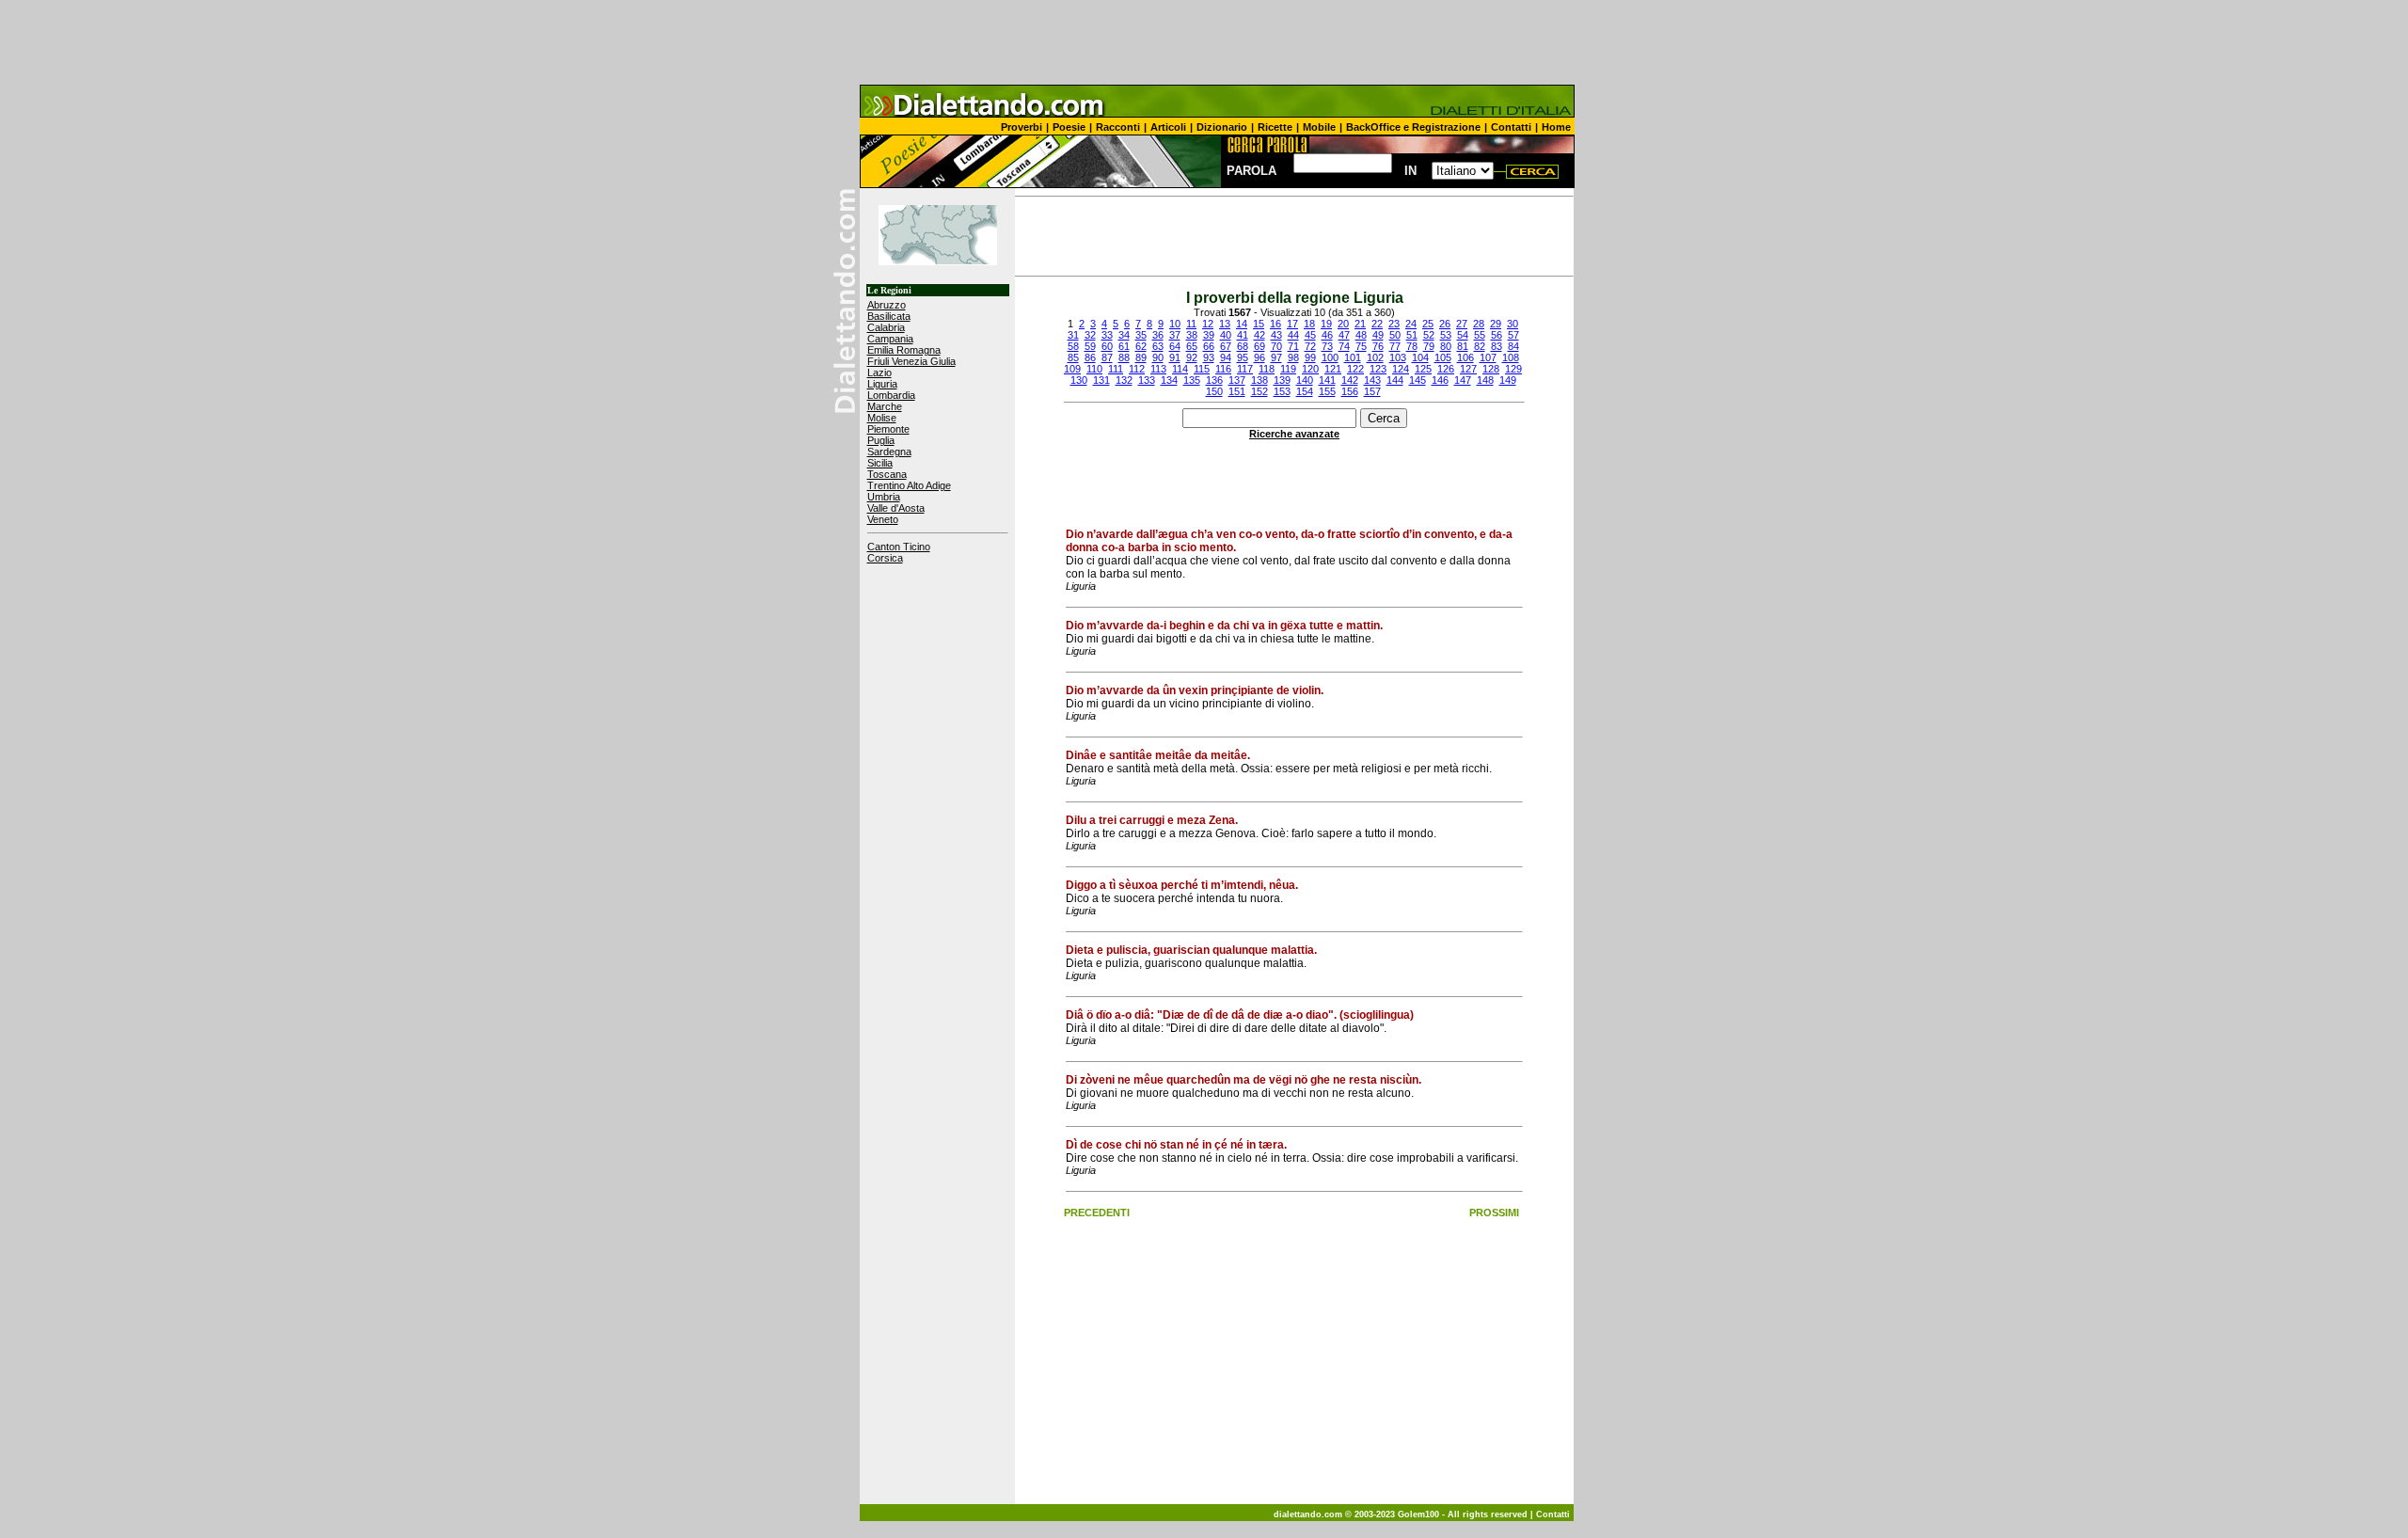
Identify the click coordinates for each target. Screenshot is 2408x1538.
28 (1479, 324)
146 (1440, 380)
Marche (885, 406)
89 (1141, 357)
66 (1209, 346)
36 (1158, 335)
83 (1497, 346)
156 (1350, 391)
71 (1293, 346)
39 (1209, 335)
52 (1429, 335)
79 (1429, 346)
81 (1463, 346)
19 (1326, 324)
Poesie (1069, 127)
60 (1107, 346)
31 (1073, 335)
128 (1491, 369)
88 (1124, 357)
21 (1360, 324)
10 (1175, 324)
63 (1158, 346)
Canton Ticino (899, 547)
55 (1480, 335)
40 (1226, 335)
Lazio (879, 373)
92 (1192, 357)
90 (1158, 357)
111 (1116, 369)
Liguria (882, 384)
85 (1073, 357)
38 (1192, 335)
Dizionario (1222, 127)
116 (1223, 369)
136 (1214, 380)
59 (1090, 346)
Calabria (886, 327)
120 (1310, 369)
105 (1443, 357)
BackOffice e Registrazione (1413, 127)
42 (1259, 335)
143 (1372, 380)
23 (1394, 324)
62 (1141, 346)
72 (1310, 346)
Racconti (1118, 127)
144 (1395, 380)
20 (1343, 324)
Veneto (883, 519)
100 (1330, 357)
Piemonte (888, 429)
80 (1446, 346)
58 (1073, 346)
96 (1259, 357)
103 (1398, 357)
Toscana (887, 474)
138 (1259, 380)
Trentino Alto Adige (909, 485)
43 (1276, 335)
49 (1378, 335)
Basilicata (889, 316)
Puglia (881, 440)
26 (1445, 324)
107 (1488, 357)
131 (1101, 380)
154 (1305, 391)
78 (1412, 346)
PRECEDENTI (1097, 1213)
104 (1420, 357)
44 (1293, 335)
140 (1305, 380)
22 (1377, 324)
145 (1418, 380)
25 (1428, 324)
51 (1412, 335)
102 (1375, 357)
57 (1513, 335)
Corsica (885, 558)
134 (1169, 380)
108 (1511, 357)
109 (1072, 369)
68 (1243, 346)
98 (1293, 357)
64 (1175, 346)
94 (1226, 357)
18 (1309, 324)
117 (1245, 369)
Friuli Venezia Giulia (911, 361)
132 (1124, 380)
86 (1090, 357)
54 (1463, 335)
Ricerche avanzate (1294, 434)
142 (1350, 380)
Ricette (1275, 127)
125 (1423, 369)
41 (1243, 335)
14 (1242, 324)
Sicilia (880, 463)
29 (1496, 324)
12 (1208, 324)
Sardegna (889, 452)
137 (1237, 380)
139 (1282, 380)
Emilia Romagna (904, 350)
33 (1107, 335)
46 (1327, 335)
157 (1372, 391)
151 (1237, 391)
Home (1556, 127)
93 (1209, 357)
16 (1275, 324)
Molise (882, 418)
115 (1202, 369)
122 (1355, 369)
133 (1147, 380)
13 (1225, 324)
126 (1446, 369)
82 (1480, 346)
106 (1465, 357)
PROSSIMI (1494, 1213)
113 (1158, 369)
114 (1180, 369)
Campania (890, 339)
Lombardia (891, 395)
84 (1513, 346)
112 (1137, 369)
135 (1192, 380)
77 (1395, 346)
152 (1259, 391)
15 (1259, 324)
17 (1292, 324)
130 (1079, 380)
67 (1226, 346)
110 (1094, 369)
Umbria (884, 497)
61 (1124, 346)
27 (1462, 324)
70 (1276, 346)
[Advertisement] (1204, 42)
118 (1267, 369)
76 (1378, 346)
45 (1310, 335)
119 (1288, 369)
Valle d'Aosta (896, 508)
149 (1508, 380)
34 (1124, 335)
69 (1259, 346)
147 (1463, 380)
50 (1395, 335)
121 (1333, 369)
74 (1344, 346)
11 (1191, 324)
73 (1327, 346)
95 (1243, 357)
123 (1378, 369)
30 (1513, 324)
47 (1344, 335)
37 (1175, 335)
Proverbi (1022, 127)
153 (1282, 391)
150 (1214, 391)
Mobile (1319, 127)
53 (1446, 335)
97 (1276, 357)
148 (1485, 380)
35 (1141, 335)
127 (1468, 369)
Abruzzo (887, 305)
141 (1327, 380)
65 (1192, 346)
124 (1401, 369)
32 (1090, 335)
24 (1411, 324)
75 (1361, 346)
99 (1310, 357)
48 (1361, 335)
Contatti (1511, 127)
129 (1513, 369)
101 (1353, 357)
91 (1175, 357)
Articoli (1168, 127)
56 (1497, 335)
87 (1107, 357)
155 (1327, 391)
